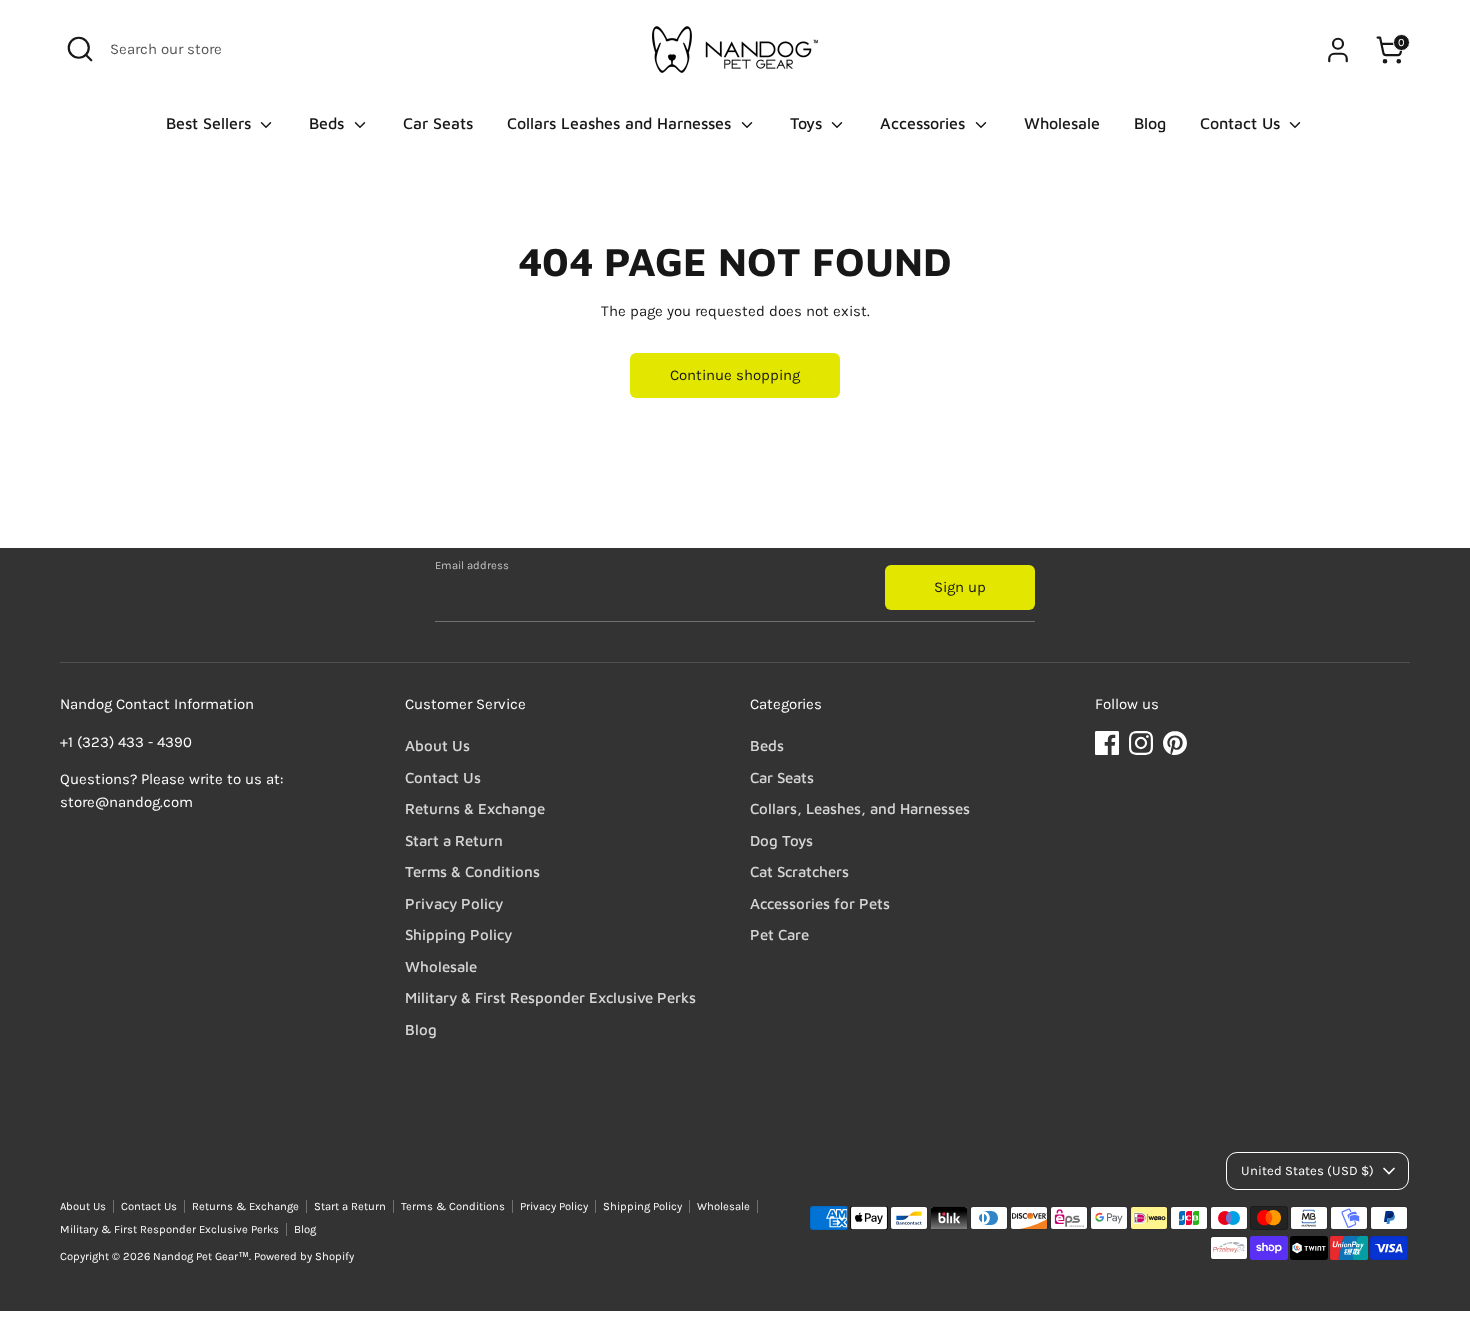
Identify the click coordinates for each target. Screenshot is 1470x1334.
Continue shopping (735, 375)
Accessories (925, 123)
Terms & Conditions (472, 871)
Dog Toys (781, 840)
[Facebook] (1107, 743)
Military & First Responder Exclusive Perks (550, 997)
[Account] (1338, 50)
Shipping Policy (458, 934)
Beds (329, 123)
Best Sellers (211, 123)
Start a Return (454, 840)
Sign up (960, 587)
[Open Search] (80, 49)
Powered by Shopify (304, 1256)
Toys (808, 123)
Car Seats (438, 123)
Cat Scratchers (799, 871)
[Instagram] (1141, 743)
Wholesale (1062, 123)
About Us (437, 745)
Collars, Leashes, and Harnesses (860, 808)
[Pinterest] (1175, 743)
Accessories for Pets (820, 903)
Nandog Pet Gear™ (201, 1256)
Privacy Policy (454, 903)
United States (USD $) (1307, 1170)
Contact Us (1242, 123)
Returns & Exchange (475, 808)
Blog (1150, 123)
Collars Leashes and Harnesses (621, 123)
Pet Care (779, 934)
